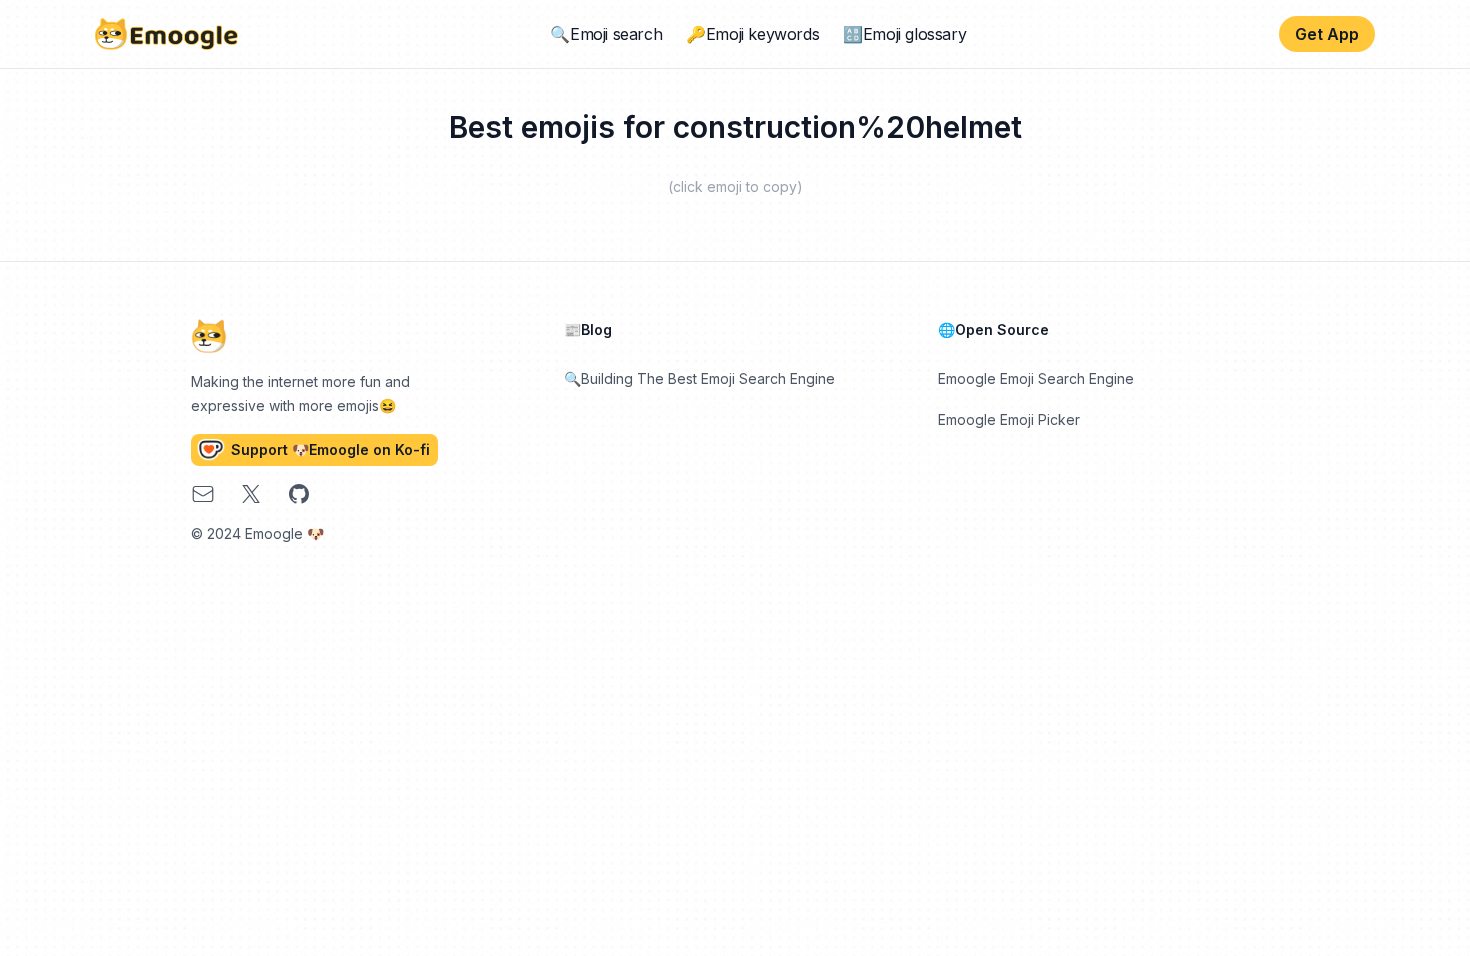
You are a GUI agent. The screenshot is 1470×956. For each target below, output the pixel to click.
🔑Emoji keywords (752, 34)
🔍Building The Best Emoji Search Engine (699, 378)
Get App (1327, 34)
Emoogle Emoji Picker (1009, 419)
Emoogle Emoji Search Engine (1036, 378)
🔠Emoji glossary (904, 34)
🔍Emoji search (606, 34)
